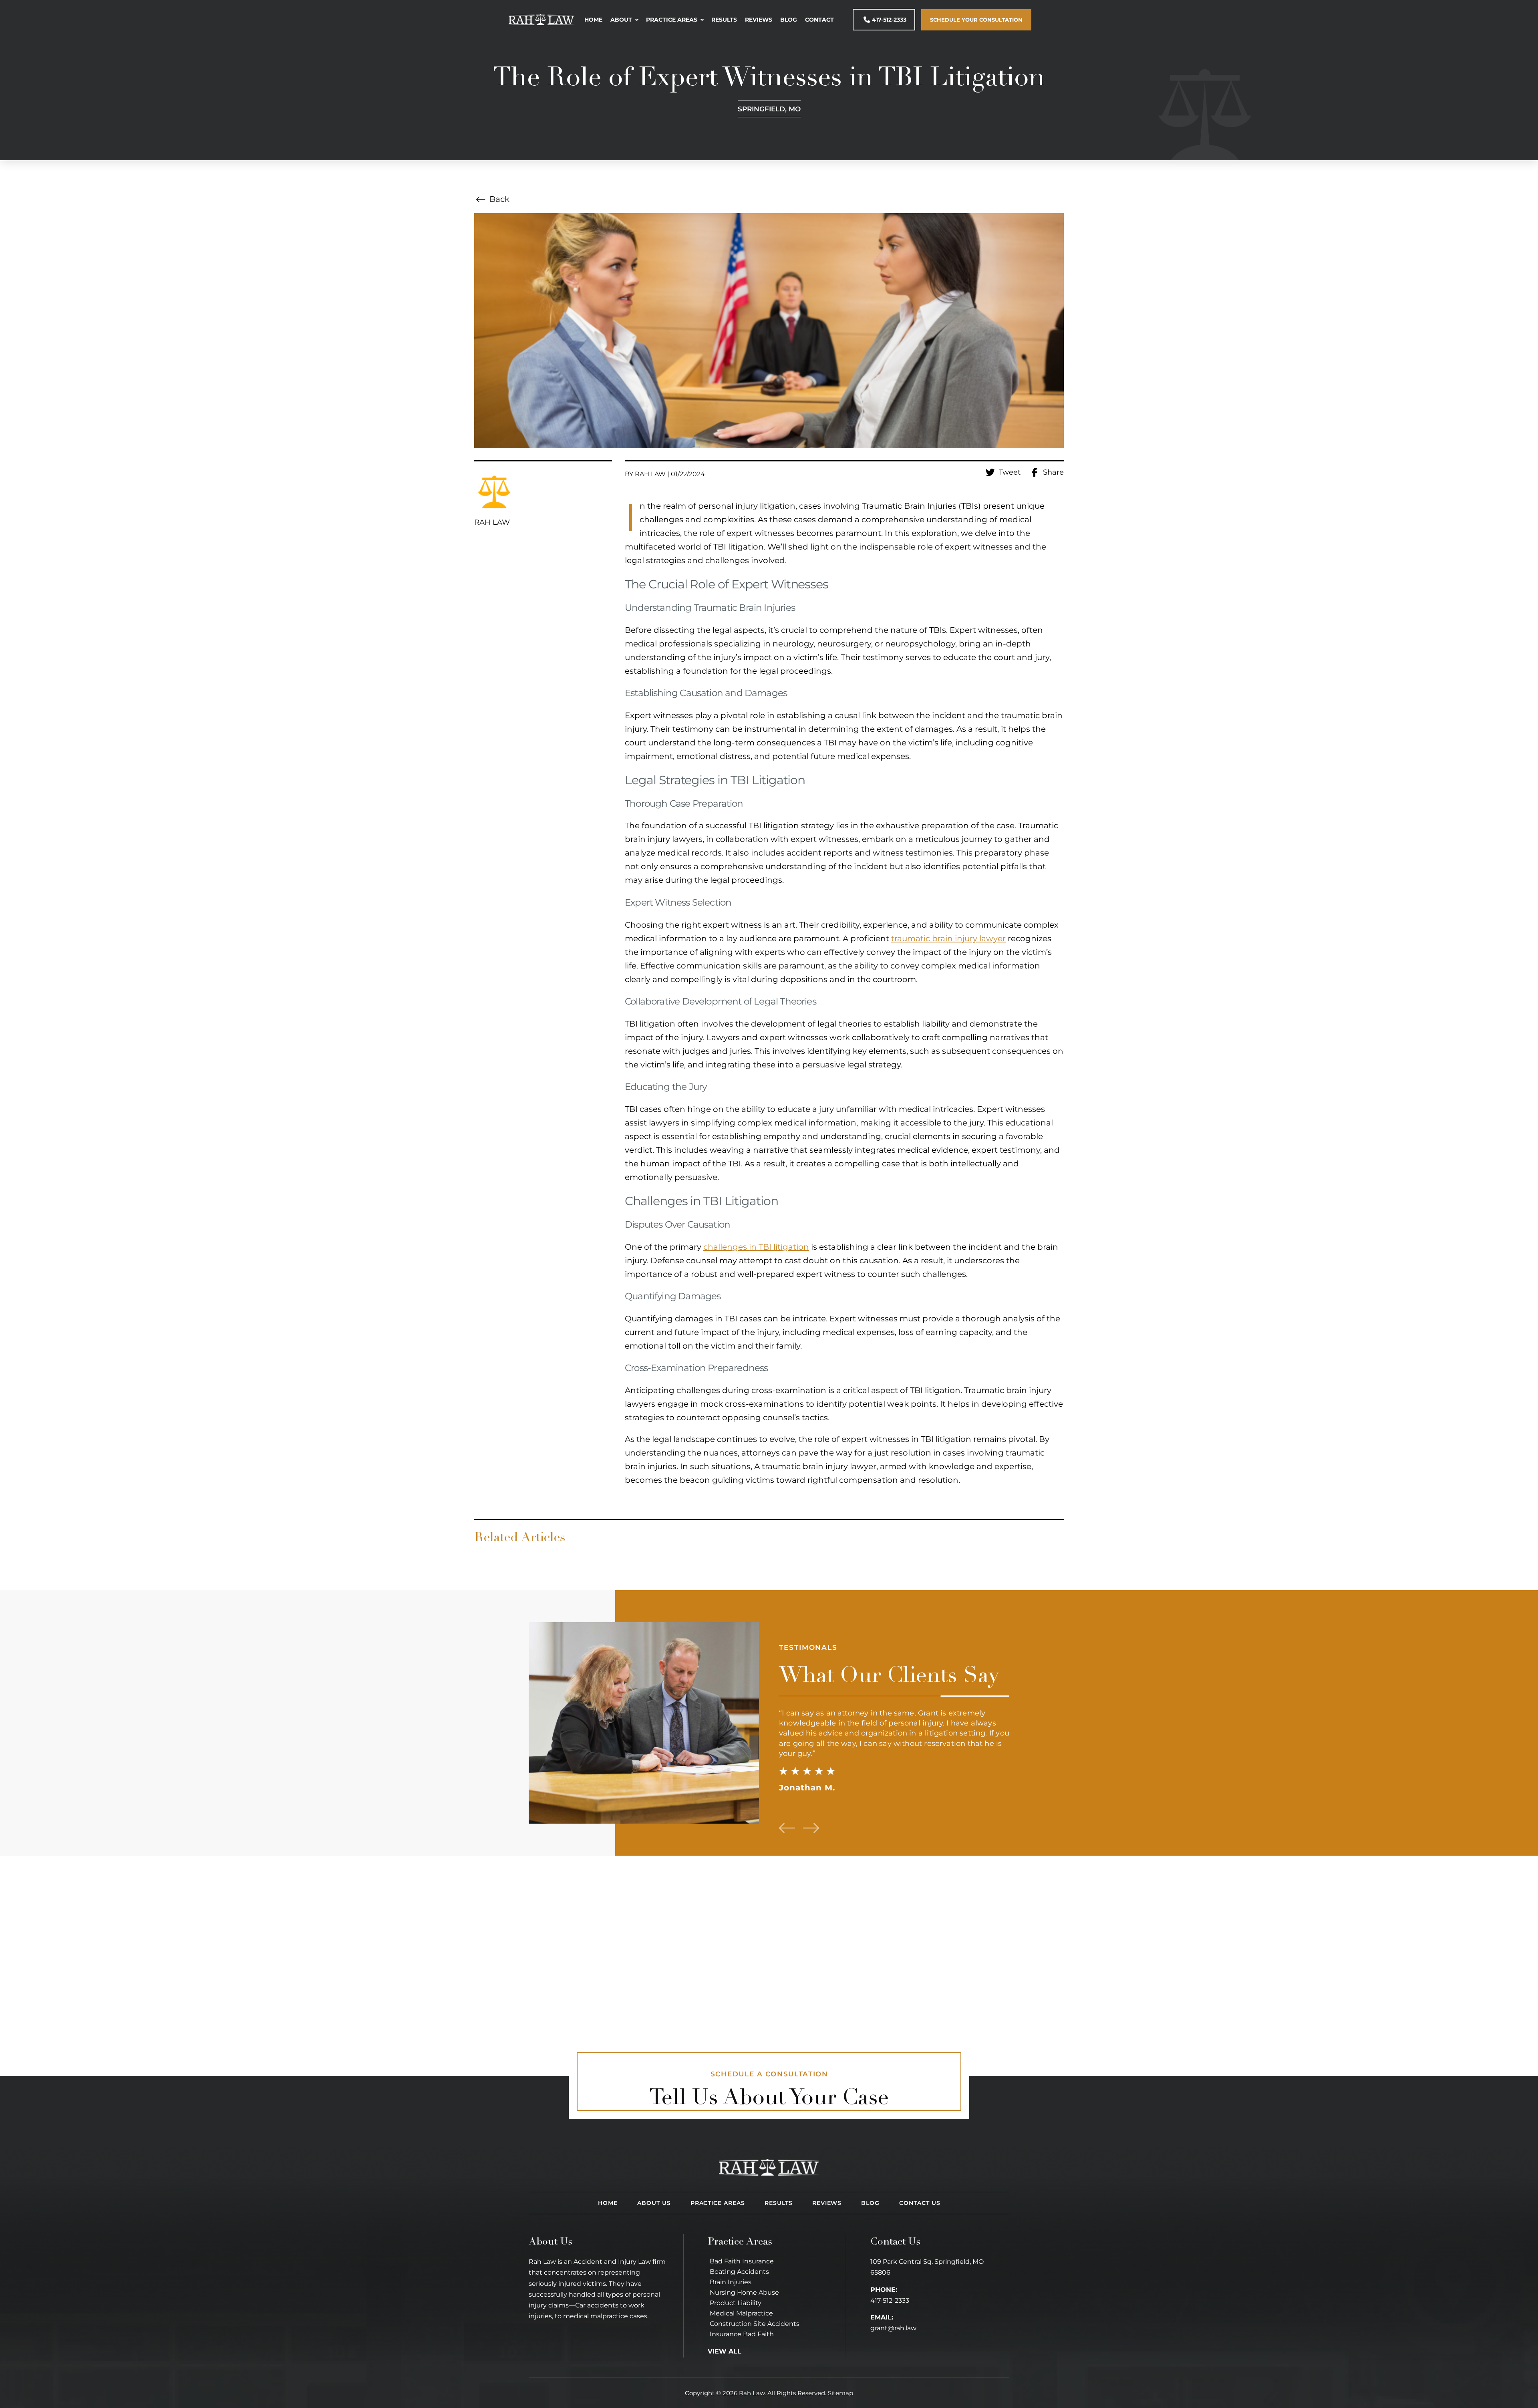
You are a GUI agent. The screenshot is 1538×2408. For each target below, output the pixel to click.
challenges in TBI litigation (756, 1247)
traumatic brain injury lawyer (948, 938)
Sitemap (840, 2393)
